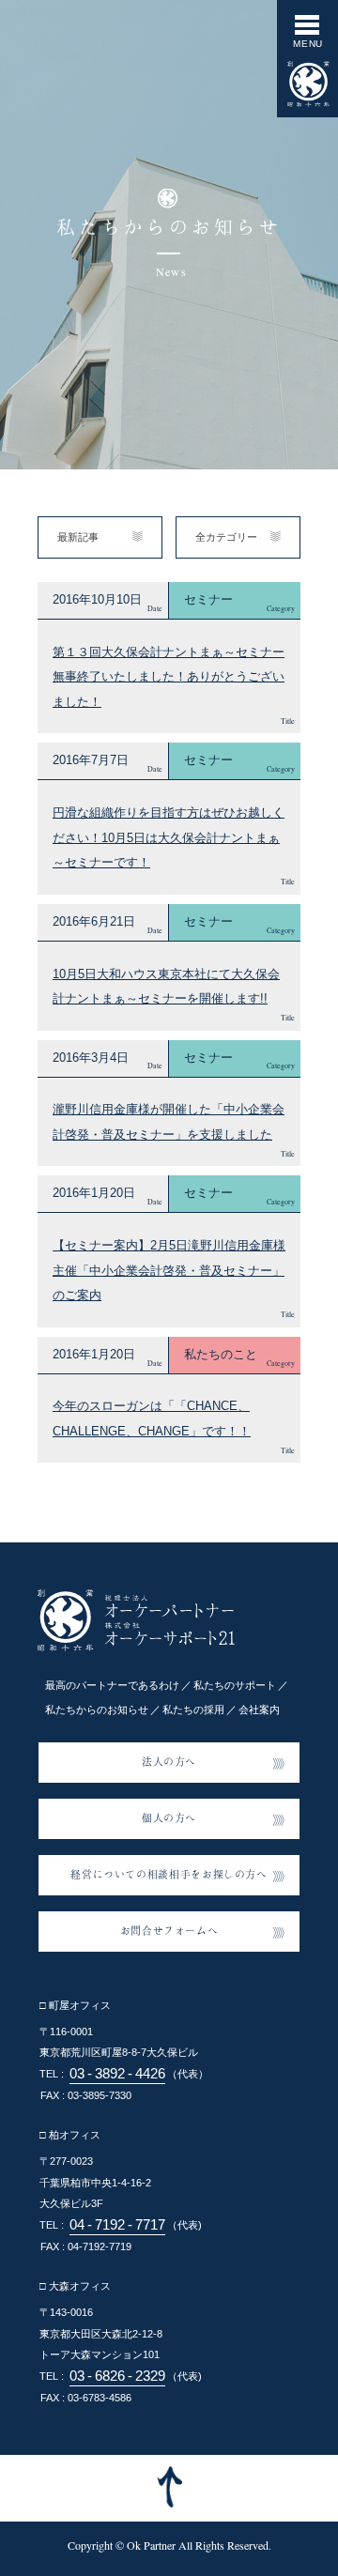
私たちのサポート (235, 1685)
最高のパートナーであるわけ (112, 1685)
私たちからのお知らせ (97, 1710)
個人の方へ (169, 1817)
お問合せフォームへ (169, 1930)
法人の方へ (169, 1761)
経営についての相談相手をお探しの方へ (169, 1874)
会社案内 (259, 1710)
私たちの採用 (193, 1710)
